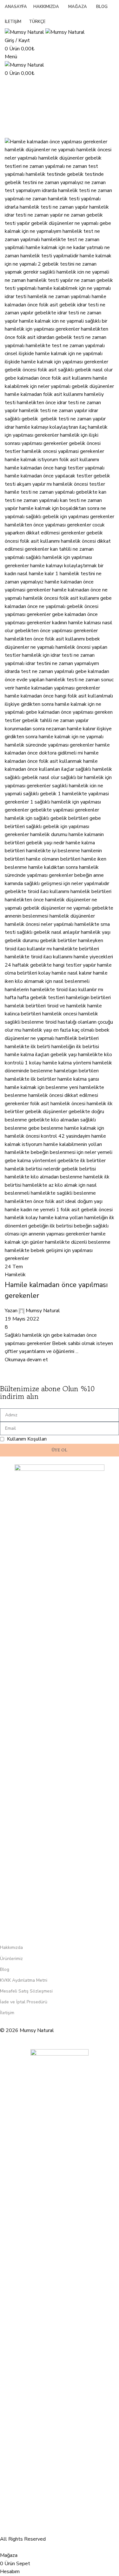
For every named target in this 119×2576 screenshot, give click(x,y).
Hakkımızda (11, 1947)
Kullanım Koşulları (27, 1439)
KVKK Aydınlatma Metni (24, 1980)
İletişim (7, 2013)
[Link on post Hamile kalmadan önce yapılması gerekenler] (60, 1276)
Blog (5, 1969)
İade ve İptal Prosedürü (24, 2002)
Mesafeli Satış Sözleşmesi (26, 1991)
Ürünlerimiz (11, 1959)
